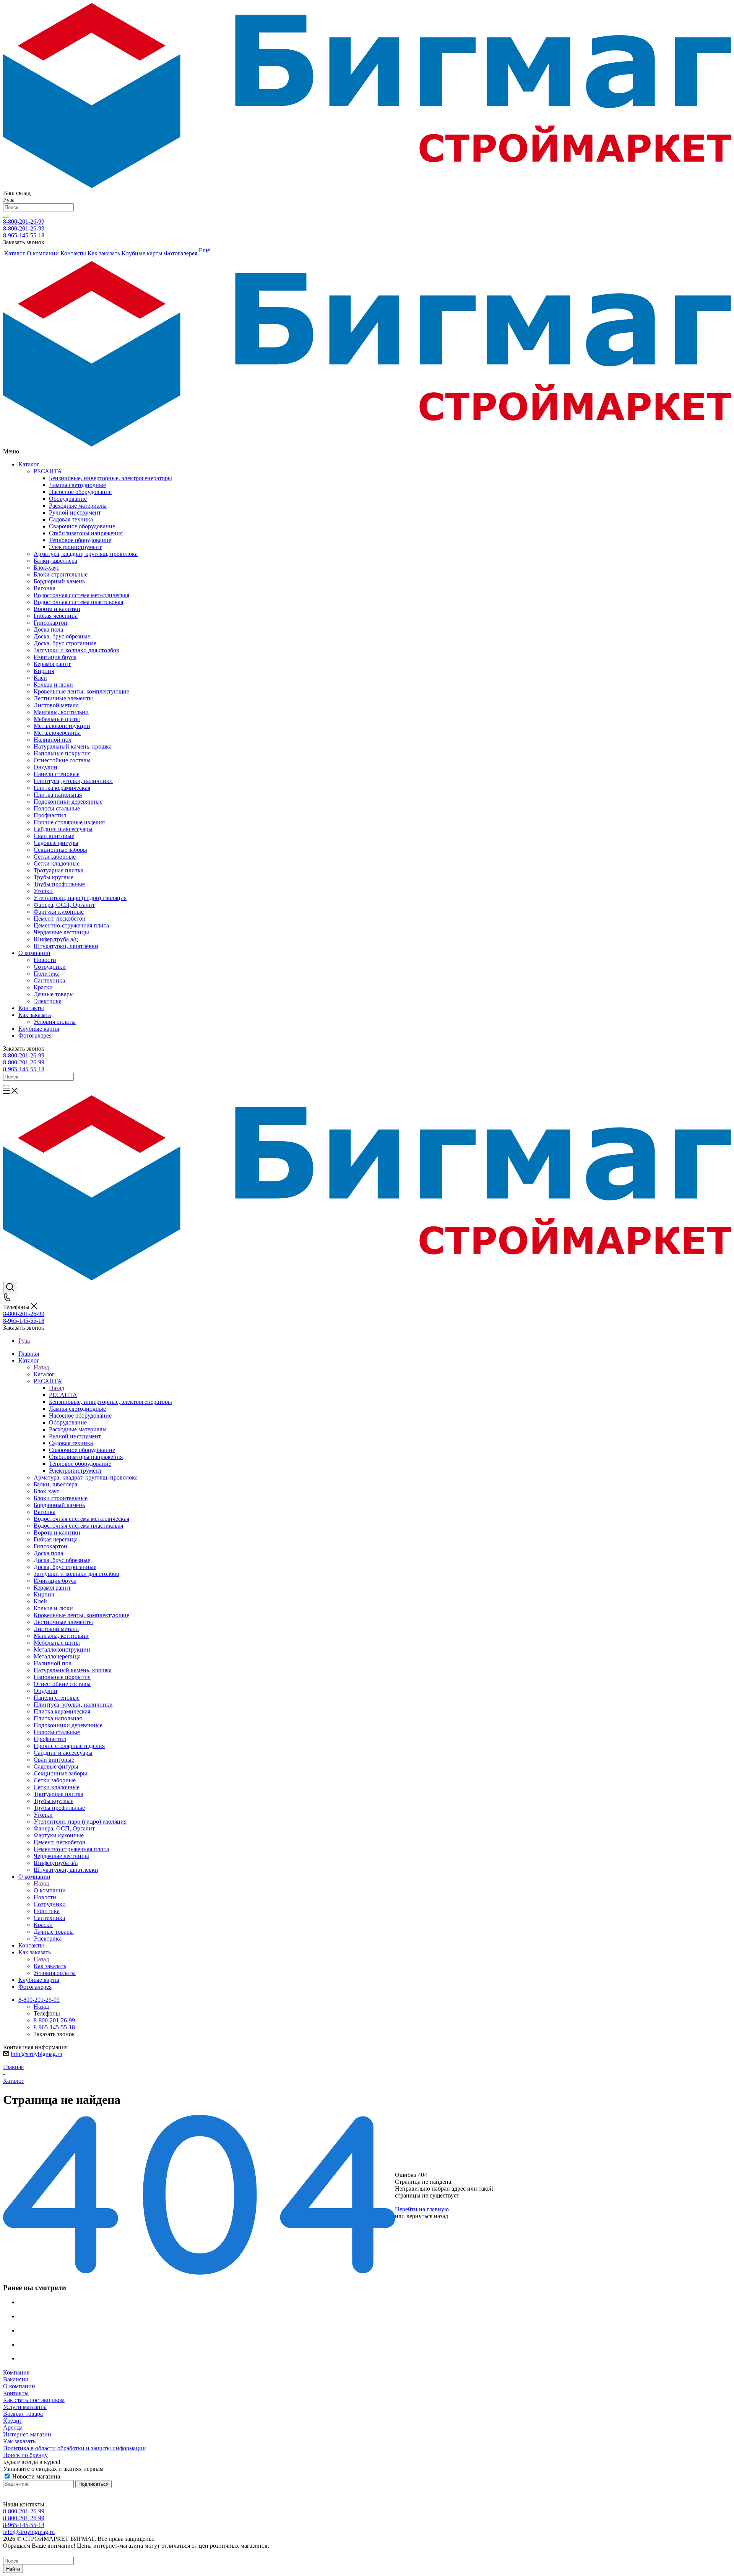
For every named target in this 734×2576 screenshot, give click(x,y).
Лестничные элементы (63, 698)
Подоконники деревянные (68, 802)
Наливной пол (53, 740)
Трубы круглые (54, 877)
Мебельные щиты (57, 719)
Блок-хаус (46, 568)
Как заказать (35, 1015)
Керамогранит (52, 664)
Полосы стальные (57, 808)
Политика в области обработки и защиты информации (75, 2448)
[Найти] (6, 217)
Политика (47, 974)
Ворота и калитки (57, 609)
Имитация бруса (55, 657)
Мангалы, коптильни (61, 712)
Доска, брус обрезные (62, 636)
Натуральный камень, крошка (73, 746)
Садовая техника (71, 519)
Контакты (31, 1008)
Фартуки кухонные (59, 912)
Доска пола (48, 629)
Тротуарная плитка (58, 870)
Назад (41, 1367)
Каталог (29, 464)
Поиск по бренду (25, 2455)
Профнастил (50, 815)
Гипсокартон (50, 623)
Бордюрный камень (59, 581)
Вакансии (16, 2379)
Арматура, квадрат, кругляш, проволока (86, 554)
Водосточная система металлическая (81, 595)
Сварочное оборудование (82, 526)
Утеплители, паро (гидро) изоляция (80, 898)
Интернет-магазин (27, 2434)
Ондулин (45, 767)
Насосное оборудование (80, 492)
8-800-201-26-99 (24, 222)
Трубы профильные (59, 884)
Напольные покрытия (62, 753)
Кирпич (44, 671)
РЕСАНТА (49, 471)
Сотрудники (50, 967)
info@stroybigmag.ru (37, 2054)
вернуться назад (427, 2216)
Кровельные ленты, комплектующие (81, 691)
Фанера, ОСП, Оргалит (64, 905)
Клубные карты (39, 1029)
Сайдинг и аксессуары (63, 829)
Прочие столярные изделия (69, 822)
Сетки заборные (55, 857)
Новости (45, 960)
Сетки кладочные (57, 863)
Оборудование (68, 499)
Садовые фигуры (56, 843)
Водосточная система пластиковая (78, 602)
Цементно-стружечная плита (71, 925)
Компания (16, 2372)
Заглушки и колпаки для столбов (76, 650)
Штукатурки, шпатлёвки (66, 946)
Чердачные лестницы (61, 932)
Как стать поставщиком (34, 2400)
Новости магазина (35, 2476)
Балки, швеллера (55, 561)
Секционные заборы (60, 850)
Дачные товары (54, 994)
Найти (13, 2569)
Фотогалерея (35, 1035)
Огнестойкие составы (62, 760)
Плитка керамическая (62, 788)
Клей (40, 678)
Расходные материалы (78, 506)
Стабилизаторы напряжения (86, 533)
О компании (34, 953)
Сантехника (49, 980)
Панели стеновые (57, 774)
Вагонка (45, 588)
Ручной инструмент (75, 512)
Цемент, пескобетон (60, 918)
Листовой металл (56, 705)
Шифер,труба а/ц (56, 939)
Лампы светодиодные (77, 485)
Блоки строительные (61, 574)
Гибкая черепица (56, 616)
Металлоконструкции (62, 726)
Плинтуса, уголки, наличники (73, 781)
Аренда (13, 2427)
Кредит (13, 2421)
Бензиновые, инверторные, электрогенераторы (110, 478)
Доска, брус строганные (65, 643)
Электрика (48, 1001)
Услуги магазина (25, 2407)
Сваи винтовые (54, 836)
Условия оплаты (55, 1022)
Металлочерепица (57, 733)
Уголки (43, 891)
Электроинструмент (75, 547)
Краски (43, 987)
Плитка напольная (58, 795)
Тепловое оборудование (80, 540)
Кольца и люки (53, 685)
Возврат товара (23, 2414)
